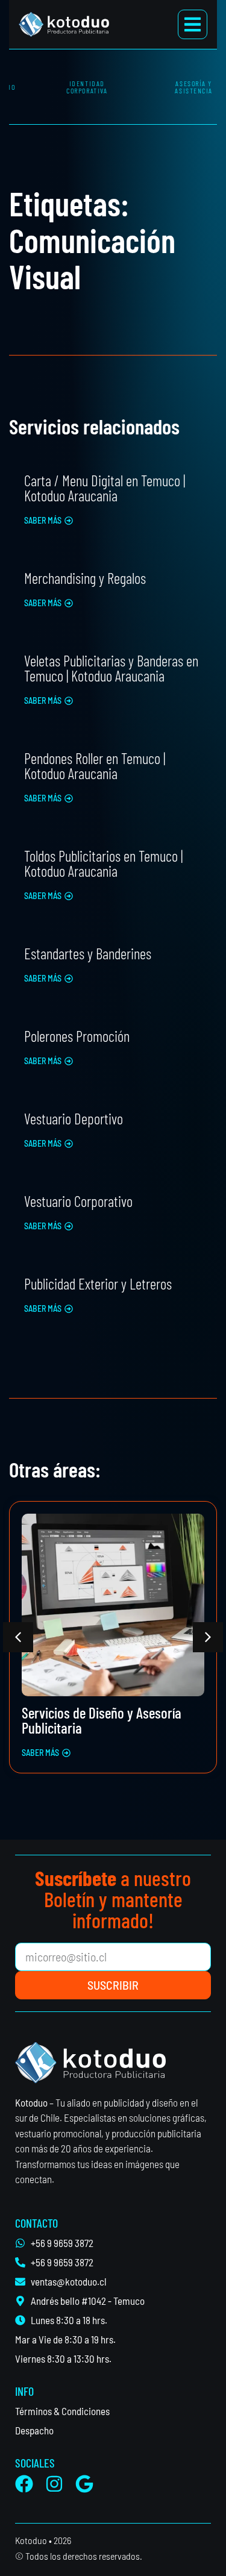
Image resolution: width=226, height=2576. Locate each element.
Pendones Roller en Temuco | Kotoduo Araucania (95, 766)
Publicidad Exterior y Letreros (98, 1283)
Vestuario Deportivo (74, 1118)
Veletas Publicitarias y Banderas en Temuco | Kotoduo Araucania (111, 668)
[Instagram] (54, 2484)
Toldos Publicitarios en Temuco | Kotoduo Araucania (103, 863)
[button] (49, 521)
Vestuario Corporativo (78, 1201)
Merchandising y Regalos (85, 578)
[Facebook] (24, 2484)
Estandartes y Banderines (88, 953)
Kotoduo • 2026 (43, 2540)
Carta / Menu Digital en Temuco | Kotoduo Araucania (105, 488)
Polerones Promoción (77, 1036)
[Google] (84, 2484)
